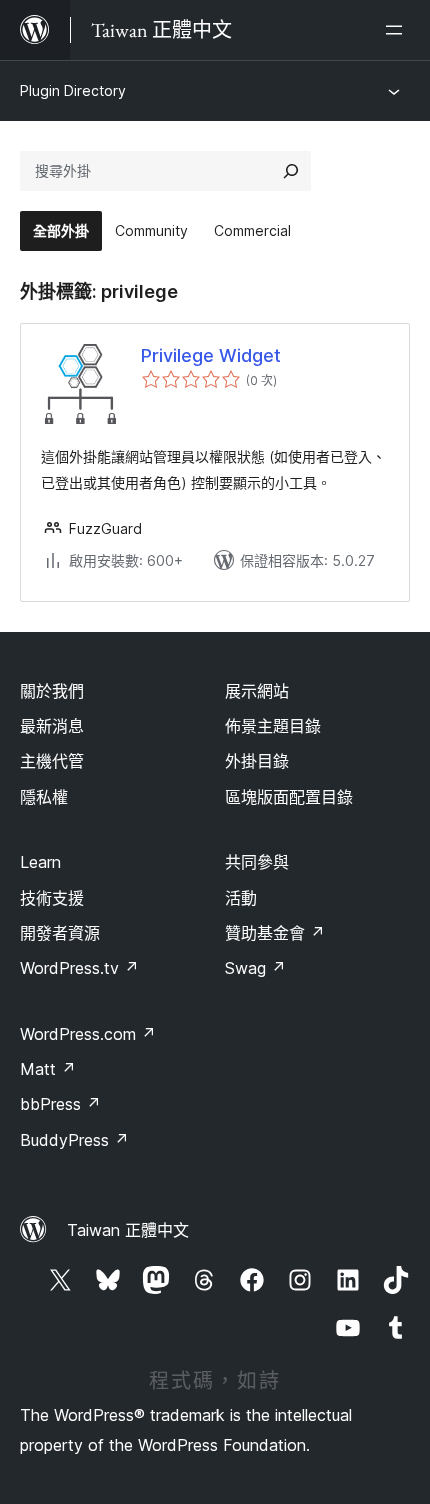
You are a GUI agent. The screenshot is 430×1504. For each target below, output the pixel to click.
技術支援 (52, 898)
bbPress (60, 1104)
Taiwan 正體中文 (128, 1230)
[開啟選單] (398, 30)
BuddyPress (74, 1140)
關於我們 (52, 691)
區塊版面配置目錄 (289, 797)
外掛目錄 (257, 761)
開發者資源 (60, 933)
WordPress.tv (79, 968)
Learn (40, 862)
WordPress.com (88, 1034)
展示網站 (257, 691)
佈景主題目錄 (273, 726)
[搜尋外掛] (291, 171)
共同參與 (257, 862)
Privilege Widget (211, 355)
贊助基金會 (275, 933)
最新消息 (52, 726)
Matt (48, 1069)
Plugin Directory (73, 90)
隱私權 (44, 797)
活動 (241, 898)
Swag (255, 968)
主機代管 (52, 761)
